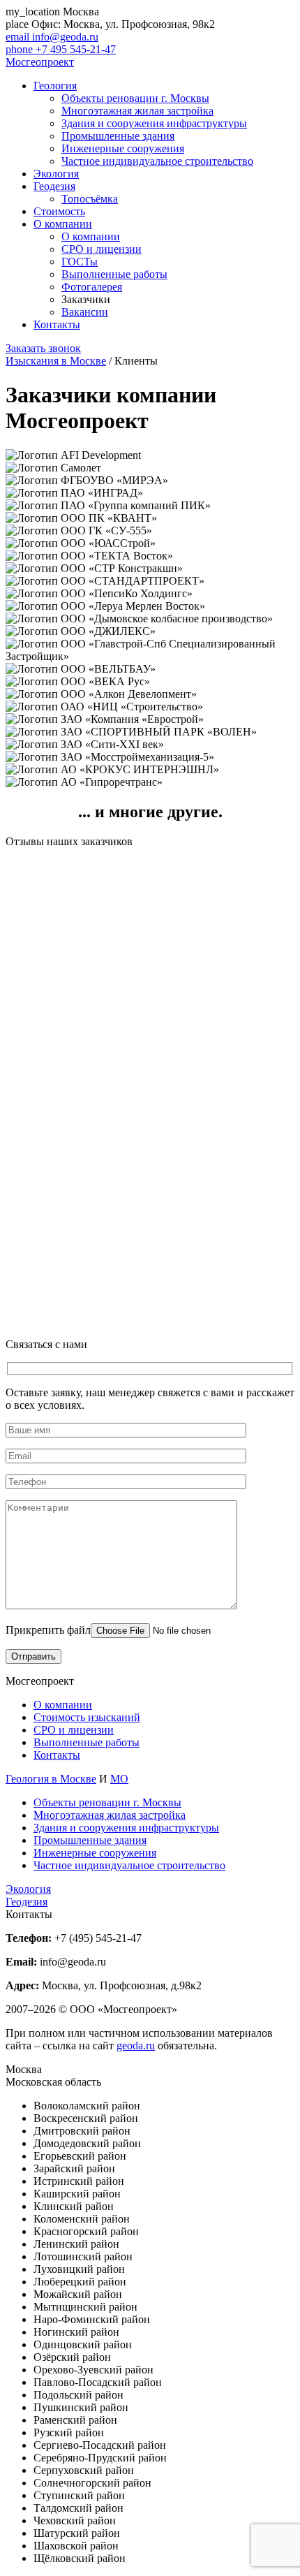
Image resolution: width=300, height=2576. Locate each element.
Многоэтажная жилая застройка (137, 111)
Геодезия (54, 186)
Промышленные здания (118, 136)
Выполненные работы (114, 274)
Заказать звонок (43, 348)
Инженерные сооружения (123, 148)
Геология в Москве (51, 1779)
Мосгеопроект (40, 62)
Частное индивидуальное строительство (157, 161)
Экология (56, 174)
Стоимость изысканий (87, 1717)
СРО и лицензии (102, 249)
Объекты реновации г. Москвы (135, 98)
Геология (55, 86)
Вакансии (85, 312)
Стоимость (59, 211)
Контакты (57, 324)
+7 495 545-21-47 (61, 49)
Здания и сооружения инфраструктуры (154, 123)
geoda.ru (136, 2046)
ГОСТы (80, 262)
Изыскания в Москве (56, 361)
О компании (63, 224)
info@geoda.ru (52, 37)
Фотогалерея (92, 287)
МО (119, 1779)
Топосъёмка (90, 199)
